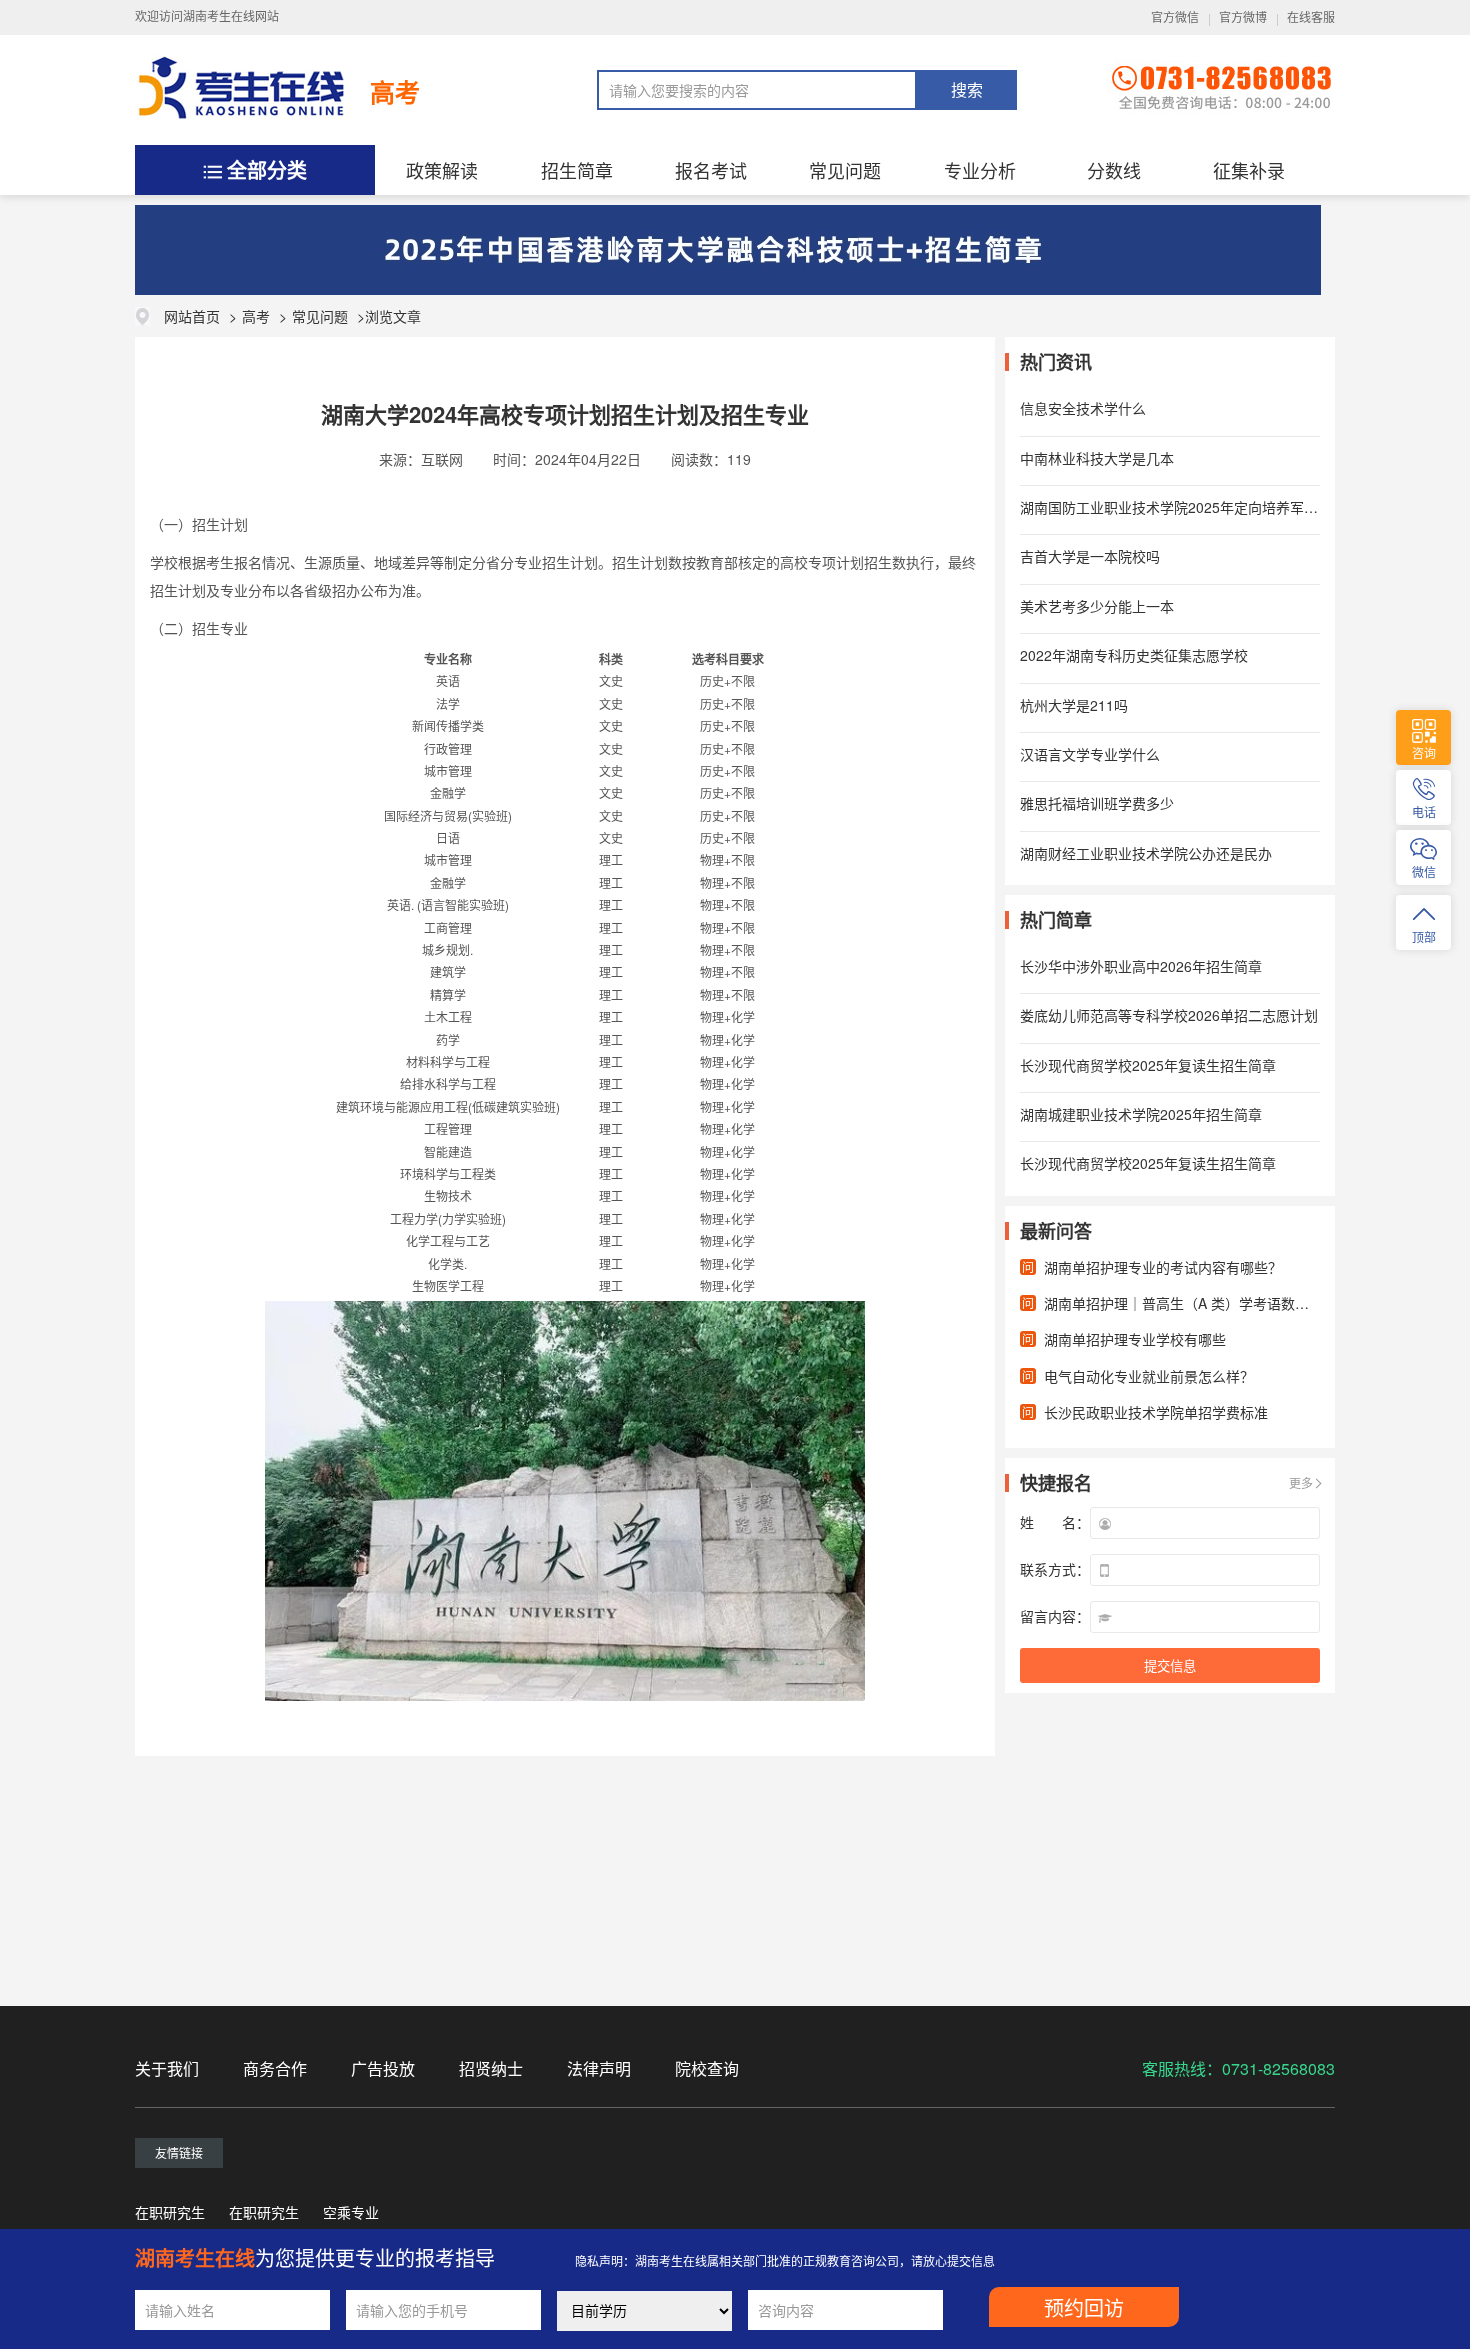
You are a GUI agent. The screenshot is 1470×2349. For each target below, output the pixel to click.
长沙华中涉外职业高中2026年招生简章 (1141, 966)
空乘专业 (351, 2212)
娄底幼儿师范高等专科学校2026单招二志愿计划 (1169, 1015)
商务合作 (275, 2068)
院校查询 (707, 2068)
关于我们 (167, 2068)
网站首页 (192, 316)
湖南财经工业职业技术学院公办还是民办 (1146, 853)
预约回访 (1084, 2309)
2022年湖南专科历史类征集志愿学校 (1134, 655)
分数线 (1114, 170)
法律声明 (599, 2068)
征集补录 (1249, 170)
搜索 (967, 90)
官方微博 (1243, 18)
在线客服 (1311, 18)
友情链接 (179, 2152)
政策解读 (442, 170)
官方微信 (1175, 18)
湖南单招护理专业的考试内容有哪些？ (1163, 1267)
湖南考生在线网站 (231, 17)
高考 (395, 92)
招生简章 (577, 170)
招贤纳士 (491, 2068)
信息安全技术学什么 (1083, 408)
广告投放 (383, 2068)
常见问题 (845, 170)
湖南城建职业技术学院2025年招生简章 (1141, 1114)
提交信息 (1170, 1666)
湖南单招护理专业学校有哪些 (1135, 1339)
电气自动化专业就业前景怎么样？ (1149, 1376)
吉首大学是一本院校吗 (1090, 556)
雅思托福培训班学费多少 (1097, 803)
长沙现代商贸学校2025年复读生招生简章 (1148, 1065)
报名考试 (711, 170)
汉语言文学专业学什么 (1090, 754)
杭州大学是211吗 (1074, 705)
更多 (1301, 1482)
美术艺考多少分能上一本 (1097, 606)
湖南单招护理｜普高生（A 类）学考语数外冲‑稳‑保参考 (1216, 1303)
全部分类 (267, 169)
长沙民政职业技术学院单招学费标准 (1156, 1412)
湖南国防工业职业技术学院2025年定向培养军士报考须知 (1197, 507)
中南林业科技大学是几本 (1097, 458)
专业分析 (980, 170)
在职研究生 (170, 2212)
